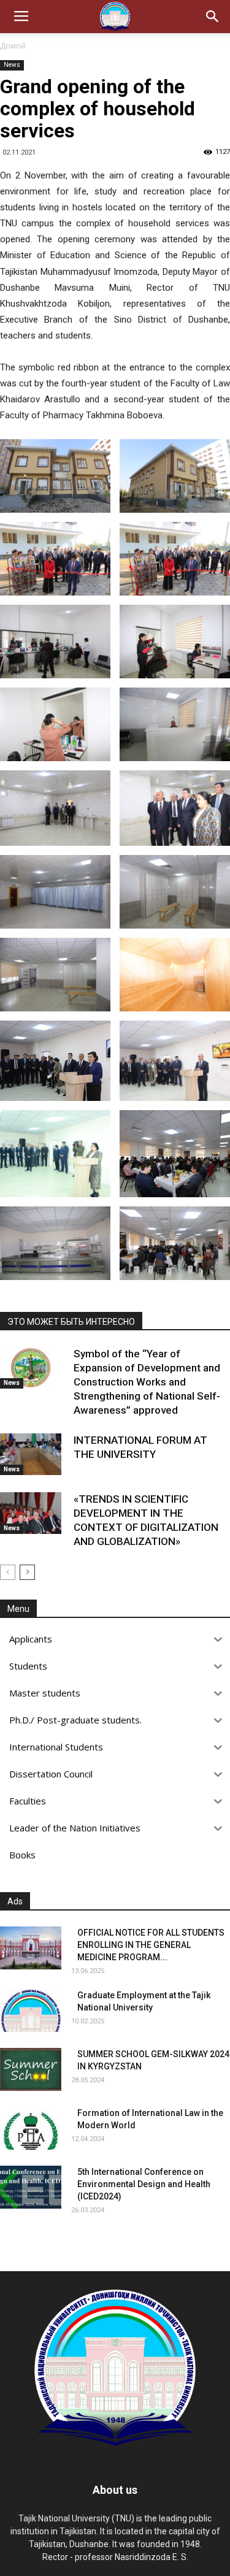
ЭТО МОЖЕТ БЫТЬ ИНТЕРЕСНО (71, 1322)
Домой (13, 46)
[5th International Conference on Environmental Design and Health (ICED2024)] (31, 2187)
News (12, 65)
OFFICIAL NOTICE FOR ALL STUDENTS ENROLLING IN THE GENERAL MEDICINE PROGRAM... (151, 1945)
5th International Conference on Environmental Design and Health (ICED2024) (144, 2184)
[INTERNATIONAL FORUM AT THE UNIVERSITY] (31, 1455)
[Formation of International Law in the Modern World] (31, 2128)
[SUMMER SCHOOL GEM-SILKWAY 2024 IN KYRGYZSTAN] (31, 2069)
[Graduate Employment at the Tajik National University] (31, 2011)
